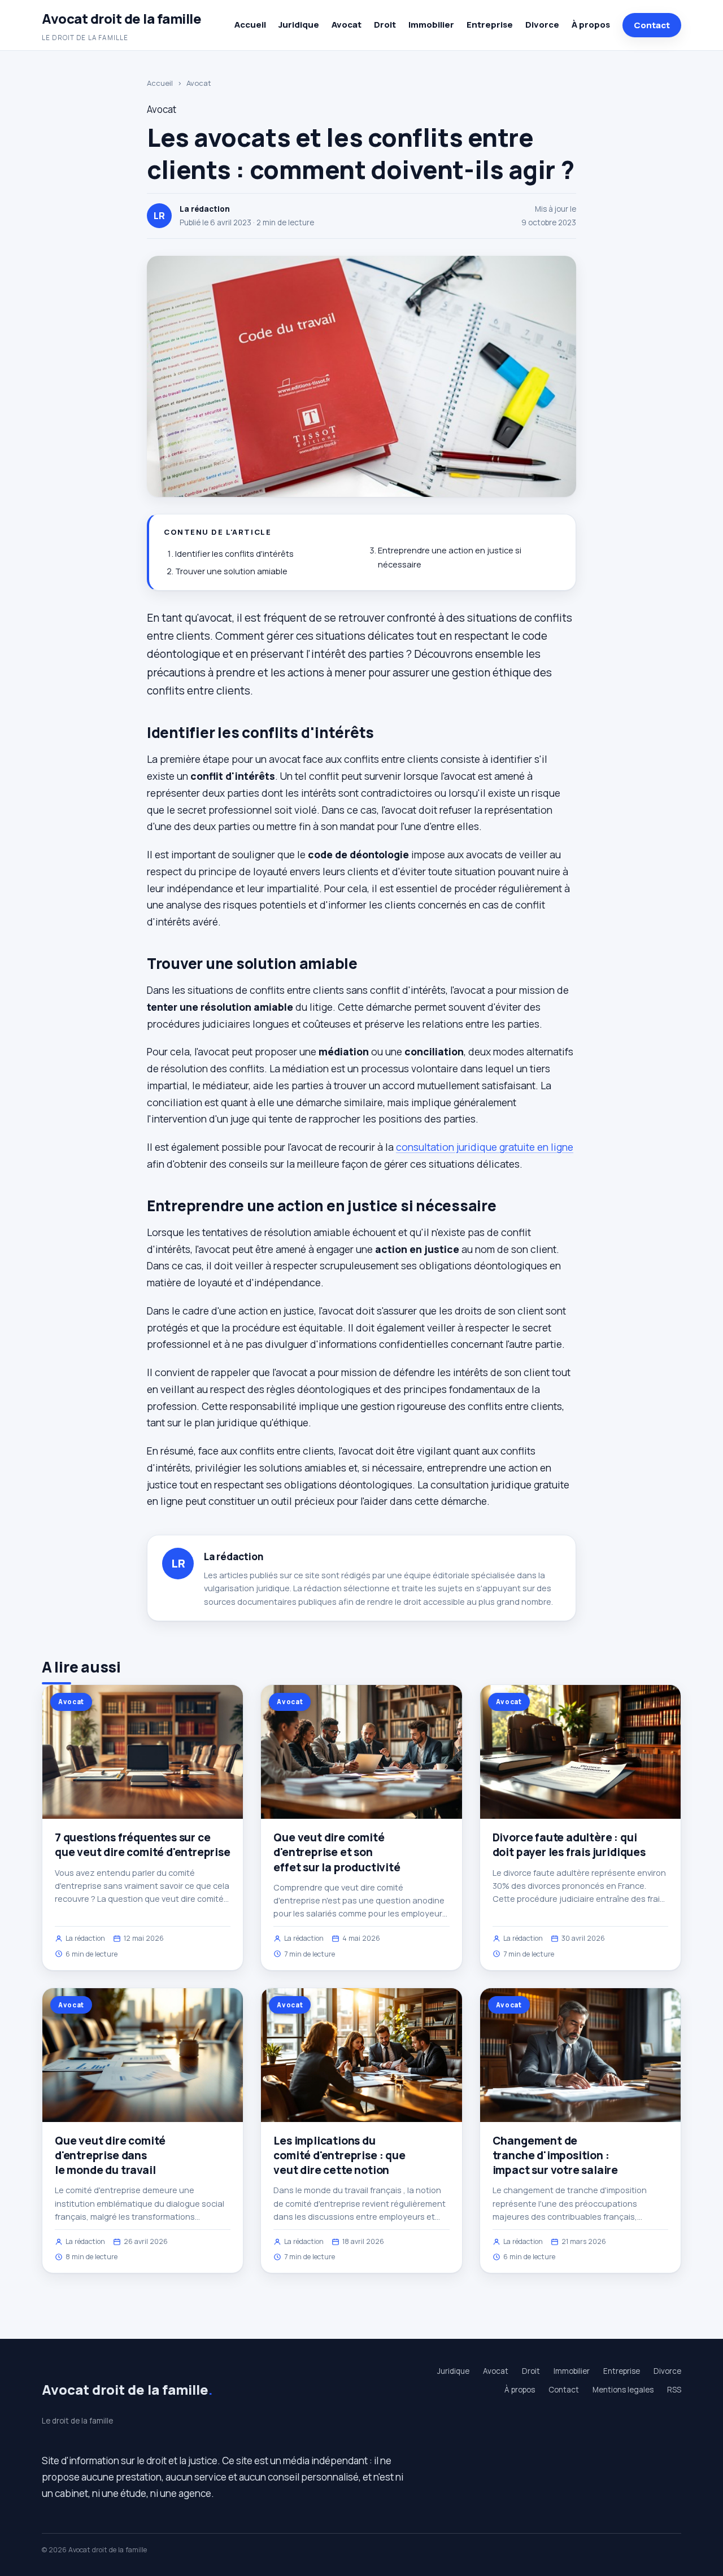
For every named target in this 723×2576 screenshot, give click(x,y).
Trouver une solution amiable (231, 571)
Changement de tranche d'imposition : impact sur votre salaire (555, 2155)
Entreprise (490, 25)
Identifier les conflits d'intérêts (234, 554)
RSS (674, 2390)
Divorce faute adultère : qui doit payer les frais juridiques (569, 1845)
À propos (591, 25)
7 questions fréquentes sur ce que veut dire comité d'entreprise (143, 1845)
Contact (652, 25)
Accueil (250, 25)
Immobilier (431, 25)
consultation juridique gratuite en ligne (485, 1147)
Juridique (299, 25)
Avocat (347, 25)
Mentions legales (623, 2390)
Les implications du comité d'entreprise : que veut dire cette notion (339, 2155)
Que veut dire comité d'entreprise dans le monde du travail (110, 2155)
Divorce (542, 25)
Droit (385, 25)
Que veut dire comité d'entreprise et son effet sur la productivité (337, 1852)
